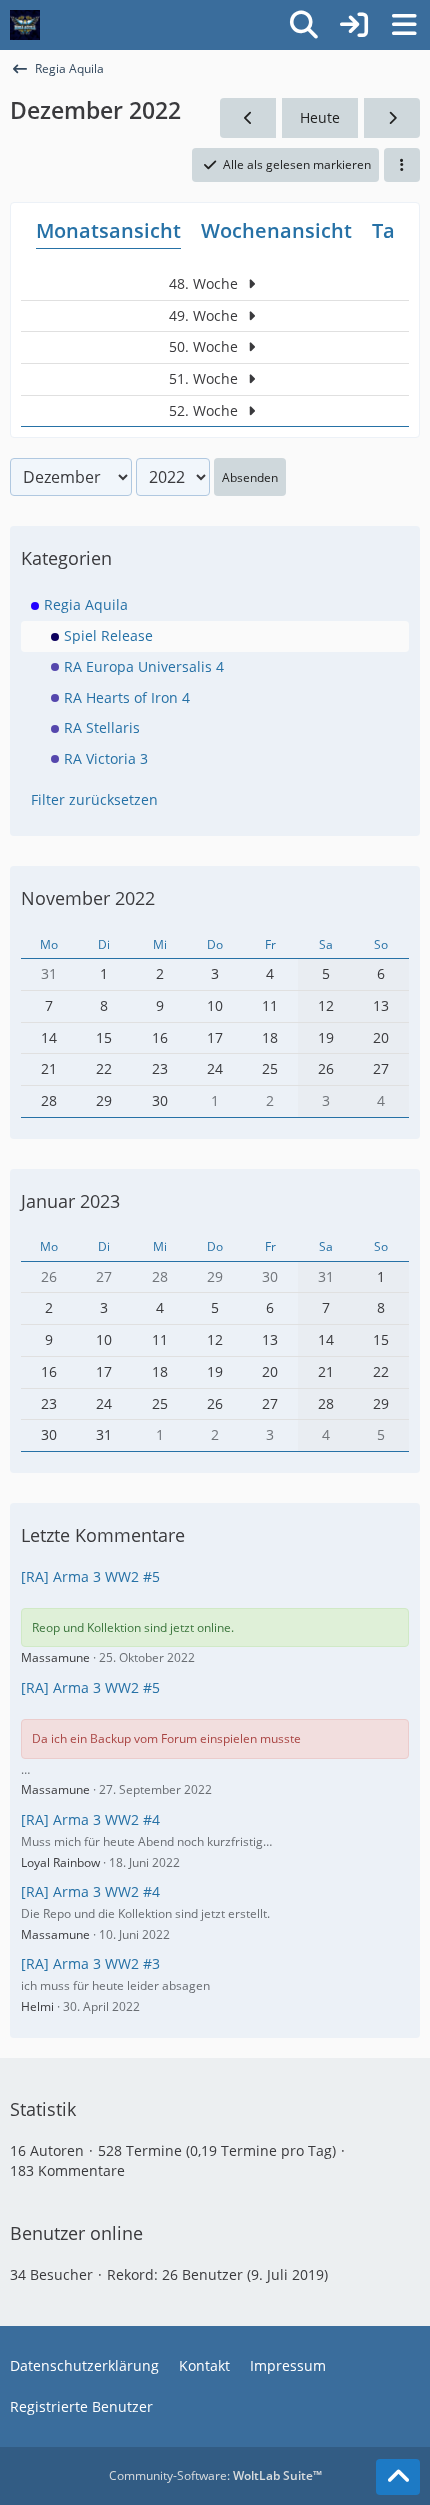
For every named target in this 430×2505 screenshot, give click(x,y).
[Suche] (304, 25)
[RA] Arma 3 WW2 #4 (90, 1819)
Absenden (250, 477)
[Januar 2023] (392, 118)
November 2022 (88, 898)
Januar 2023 (70, 1201)
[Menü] (404, 25)
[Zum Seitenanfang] (398, 2477)
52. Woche (205, 410)
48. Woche (205, 283)
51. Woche (205, 378)
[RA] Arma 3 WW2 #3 (90, 1963)
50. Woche (205, 346)
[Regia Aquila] (25, 25)
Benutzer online (76, 2233)
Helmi (37, 2006)
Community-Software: (215, 2475)
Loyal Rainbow (60, 1862)
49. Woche (205, 315)
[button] (402, 165)
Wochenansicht (276, 230)
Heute (320, 117)
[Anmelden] (354, 25)
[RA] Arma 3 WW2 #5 (90, 1576)
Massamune (55, 1657)
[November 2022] (248, 118)
